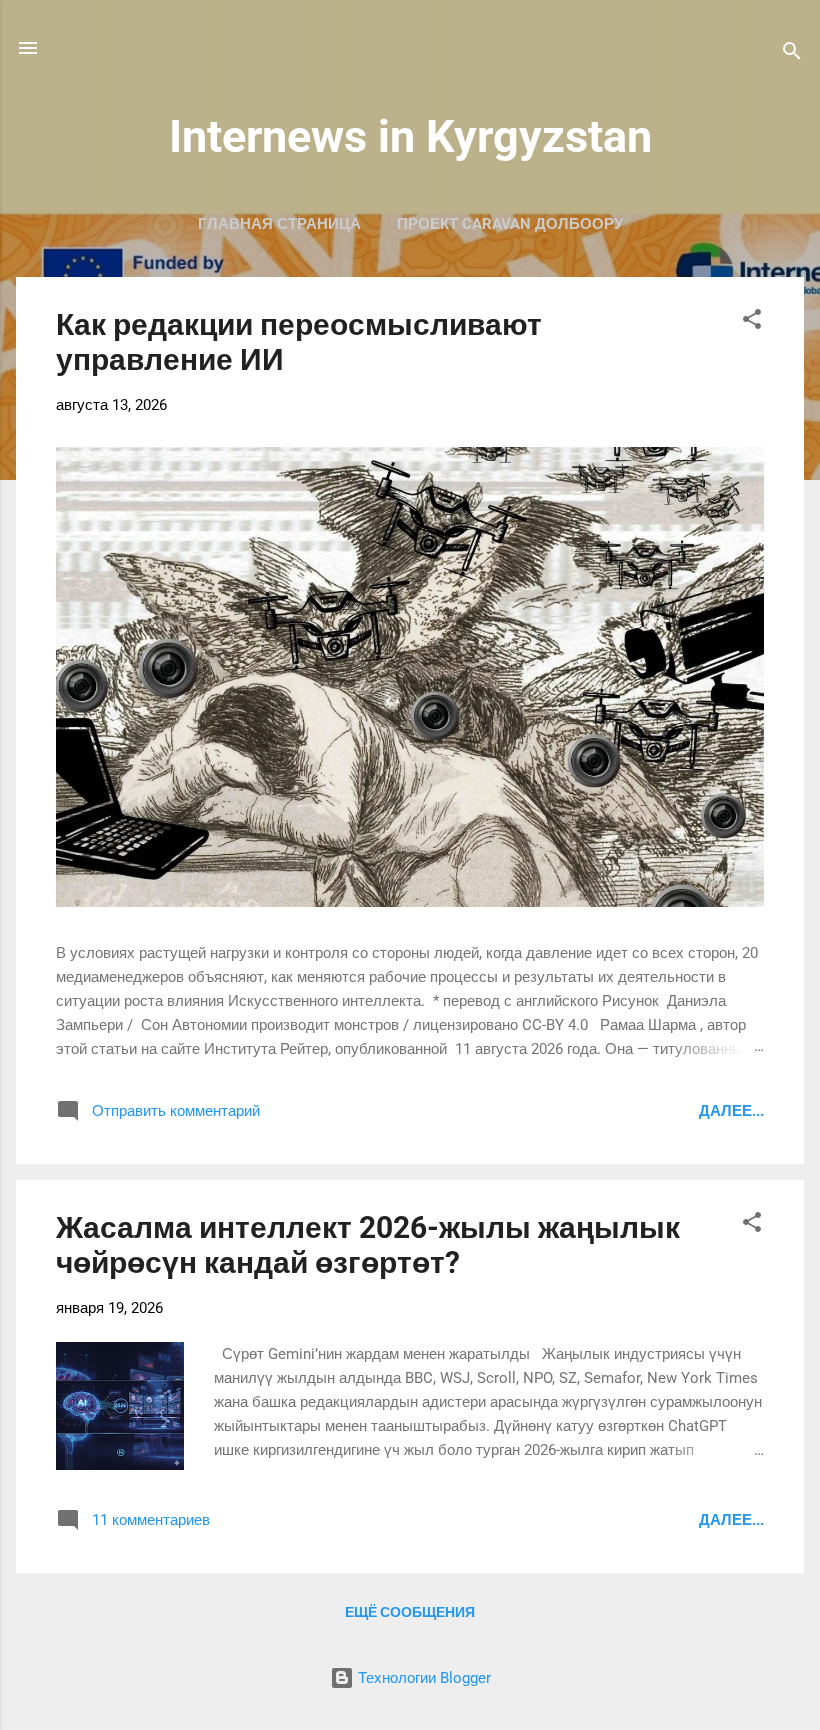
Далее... (731, 1111)
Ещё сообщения (410, 1612)
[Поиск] (792, 54)
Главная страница (279, 224)
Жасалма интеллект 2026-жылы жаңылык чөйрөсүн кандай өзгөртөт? (368, 1245)
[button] (752, 322)
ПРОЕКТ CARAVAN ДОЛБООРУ (510, 224)
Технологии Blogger (422, 1678)
